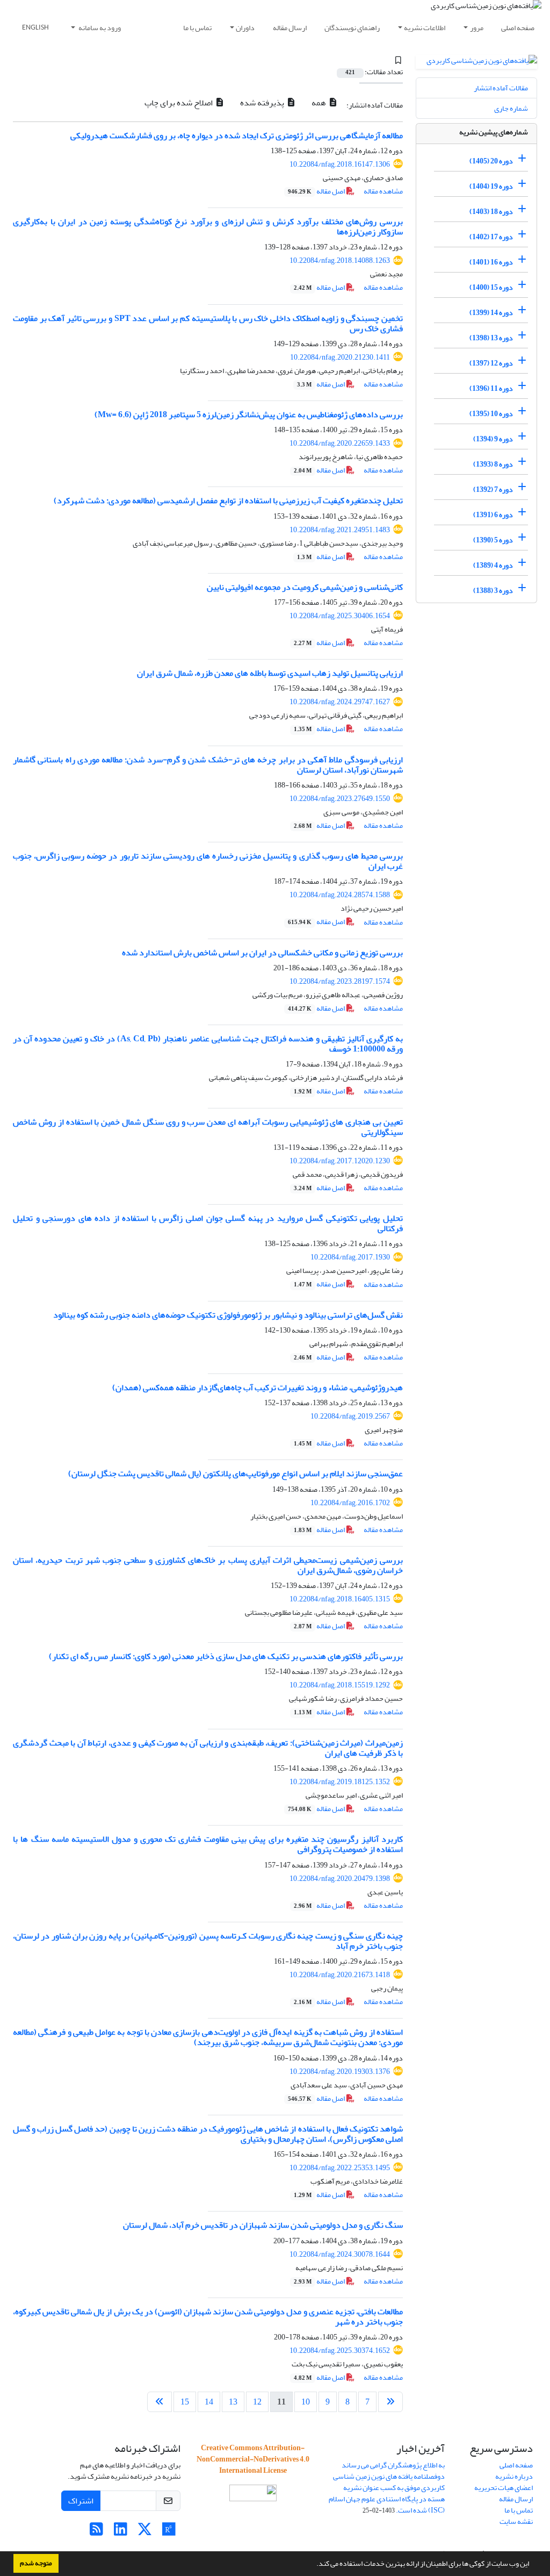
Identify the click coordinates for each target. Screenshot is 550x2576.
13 (233, 2402)
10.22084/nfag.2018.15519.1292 (340, 1685)
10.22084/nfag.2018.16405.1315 (340, 1599)
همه (320, 103)
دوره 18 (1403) (491, 212)
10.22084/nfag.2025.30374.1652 (340, 2350)
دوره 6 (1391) (493, 515)
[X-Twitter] (145, 2532)
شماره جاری (511, 108)
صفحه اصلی (518, 28)
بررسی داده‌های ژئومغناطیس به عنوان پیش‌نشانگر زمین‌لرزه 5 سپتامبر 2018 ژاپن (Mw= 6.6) (249, 414)
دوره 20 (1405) (491, 161)
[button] (314, 2565)
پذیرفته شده (263, 103)
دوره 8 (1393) (493, 464)
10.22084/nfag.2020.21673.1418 (340, 1975)
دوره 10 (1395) (491, 414)
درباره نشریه (514, 2476)
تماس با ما (197, 28)
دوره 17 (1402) (491, 237)
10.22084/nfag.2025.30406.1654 (340, 616)
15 (185, 2402)
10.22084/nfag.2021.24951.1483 (340, 530)
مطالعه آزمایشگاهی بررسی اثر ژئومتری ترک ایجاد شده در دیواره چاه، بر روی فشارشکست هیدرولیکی (237, 135)
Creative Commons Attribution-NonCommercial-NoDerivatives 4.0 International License (253, 2459)
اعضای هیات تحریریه (504, 2488)
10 (306, 2402)
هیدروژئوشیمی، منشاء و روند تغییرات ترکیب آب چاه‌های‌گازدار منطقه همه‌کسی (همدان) (258, 1387)
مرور (477, 28)
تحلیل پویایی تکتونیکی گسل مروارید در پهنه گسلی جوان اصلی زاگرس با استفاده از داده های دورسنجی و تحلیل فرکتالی (208, 1223)
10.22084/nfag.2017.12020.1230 (340, 1161)
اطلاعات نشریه (425, 28)
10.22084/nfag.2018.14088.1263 (340, 260)
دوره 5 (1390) (493, 540)
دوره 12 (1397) (491, 363)
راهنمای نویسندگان (352, 28)
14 (209, 2402)
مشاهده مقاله (383, 191)
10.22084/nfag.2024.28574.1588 (340, 895)
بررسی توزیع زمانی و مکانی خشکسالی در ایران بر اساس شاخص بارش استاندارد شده (262, 953)
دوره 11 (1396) (491, 388)
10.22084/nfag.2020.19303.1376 (340, 2071)
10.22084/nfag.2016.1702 (350, 1503)
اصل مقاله (317, 191)
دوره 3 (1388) (493, 591)
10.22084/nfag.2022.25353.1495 (340, 2168)
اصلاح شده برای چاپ (179, 103)
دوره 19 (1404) (491, 186)
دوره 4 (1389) (493, 565)
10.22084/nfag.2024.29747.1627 (340, 702)
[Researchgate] (169, 2532)
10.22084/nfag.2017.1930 (350, 1257)
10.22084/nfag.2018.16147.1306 (340, 164)
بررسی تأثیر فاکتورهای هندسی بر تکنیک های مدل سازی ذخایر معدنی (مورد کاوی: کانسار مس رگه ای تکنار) (226, 1656)
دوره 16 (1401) (491, 262)
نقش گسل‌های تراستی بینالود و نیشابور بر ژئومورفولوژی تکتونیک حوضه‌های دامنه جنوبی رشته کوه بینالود (228, 1315)
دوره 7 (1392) (493, 489)
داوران (245, 28)
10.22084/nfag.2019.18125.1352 (340, 1782)
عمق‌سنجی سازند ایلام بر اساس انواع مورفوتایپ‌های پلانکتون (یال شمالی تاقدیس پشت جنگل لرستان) (236, 1473)
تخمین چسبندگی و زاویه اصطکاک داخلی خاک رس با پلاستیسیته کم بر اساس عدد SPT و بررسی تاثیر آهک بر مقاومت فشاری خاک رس (208, 323)
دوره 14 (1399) (491, 313)
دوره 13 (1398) (491, 338)
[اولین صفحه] (390, 2402)
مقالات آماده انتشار (501, 88)
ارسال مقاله (290, 28)
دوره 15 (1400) (491, 287)
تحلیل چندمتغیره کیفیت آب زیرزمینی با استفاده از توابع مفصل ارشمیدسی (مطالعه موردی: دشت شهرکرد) (228, 500)
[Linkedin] (121, 2532)
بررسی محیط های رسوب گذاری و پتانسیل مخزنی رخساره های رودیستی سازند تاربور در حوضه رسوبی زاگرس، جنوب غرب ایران (208, 861)
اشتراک (81, 2501)
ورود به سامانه (99, 28)
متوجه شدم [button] (36, 2563)
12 (257, 2402)
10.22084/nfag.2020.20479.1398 (340, 1879)
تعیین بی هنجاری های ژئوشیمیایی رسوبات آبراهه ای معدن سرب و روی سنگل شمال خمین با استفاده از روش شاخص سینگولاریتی (208, 1127)
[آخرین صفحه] (160, 2402)
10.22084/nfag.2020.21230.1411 (340, 357)
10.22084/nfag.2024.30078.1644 (340, 2254)
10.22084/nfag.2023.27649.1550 (340, 799)
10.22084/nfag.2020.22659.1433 (340, 443)
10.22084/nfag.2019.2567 (350, 1416)
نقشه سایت (516, 2521)
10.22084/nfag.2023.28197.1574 (340, 981)
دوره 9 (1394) (493, 439)
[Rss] (96, 2532)
